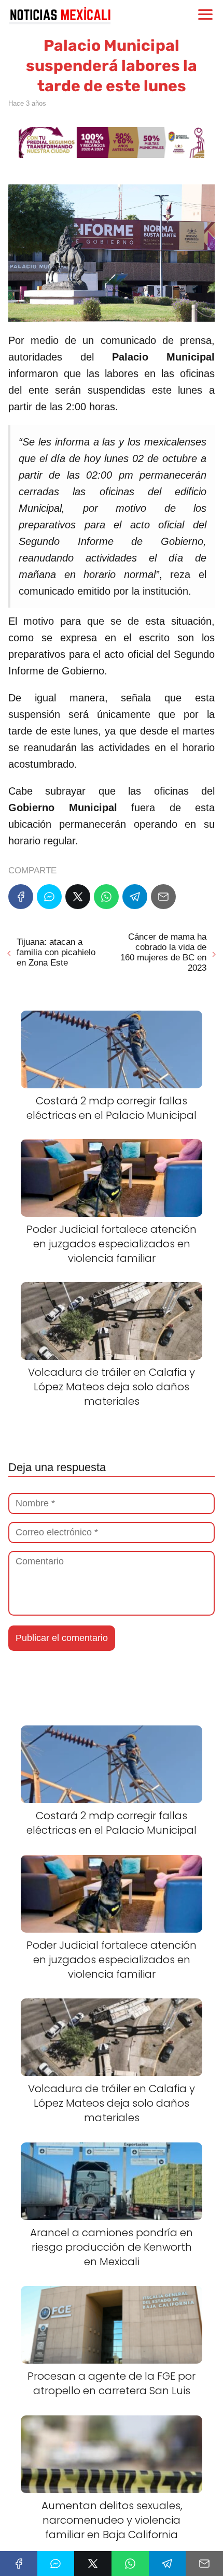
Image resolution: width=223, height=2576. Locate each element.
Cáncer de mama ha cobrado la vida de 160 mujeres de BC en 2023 (163, 952)
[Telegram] (135, 897)
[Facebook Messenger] (49, 897)
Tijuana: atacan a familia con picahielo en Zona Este (56, 952)
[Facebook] (21, 897)
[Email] (163, 897)
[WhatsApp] (106, 897)
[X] (78, 897)
